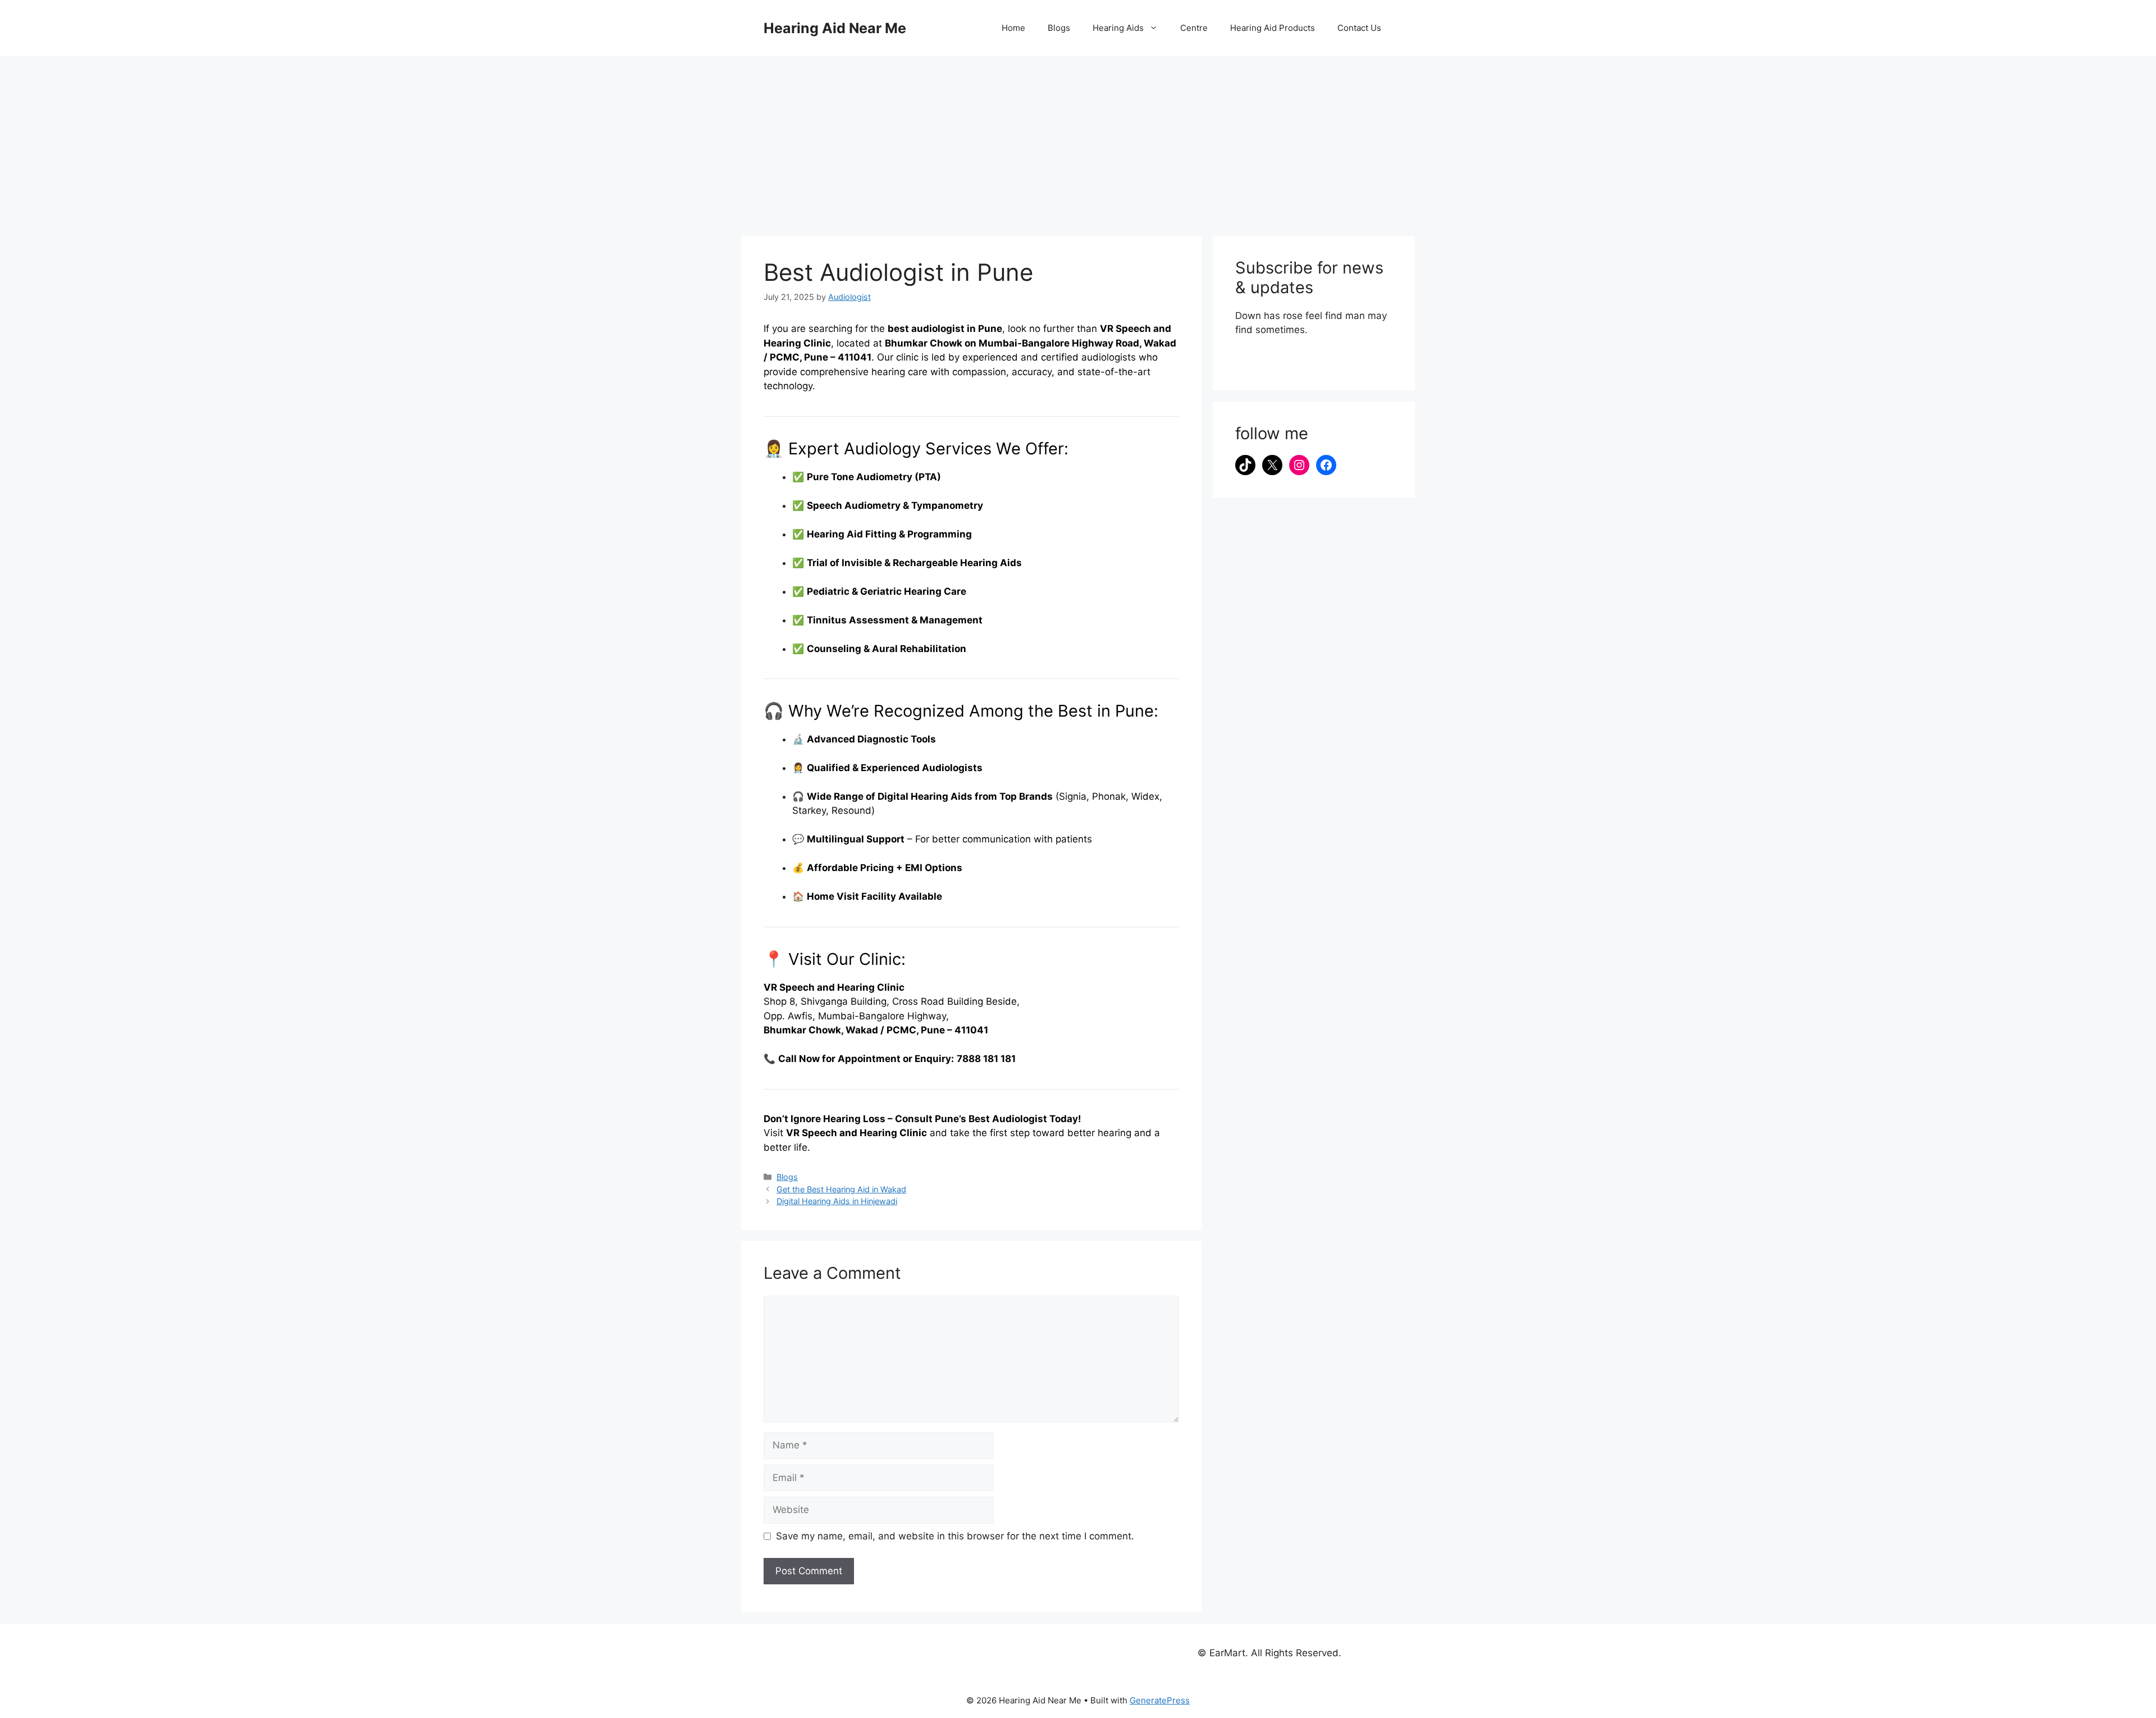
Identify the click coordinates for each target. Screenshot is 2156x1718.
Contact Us (1359, 28)
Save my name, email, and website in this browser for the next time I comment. (955, 1536)
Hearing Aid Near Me (835, 28)
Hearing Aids (1118, 28)
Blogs (1059, 28)
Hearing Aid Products (1273, 28)
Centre (1194, 28)
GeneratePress (1160, 1700)
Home (1013, 28)
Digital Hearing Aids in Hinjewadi (837, 1201)
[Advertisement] (1078, 140)
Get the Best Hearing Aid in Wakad (841, 1189)
